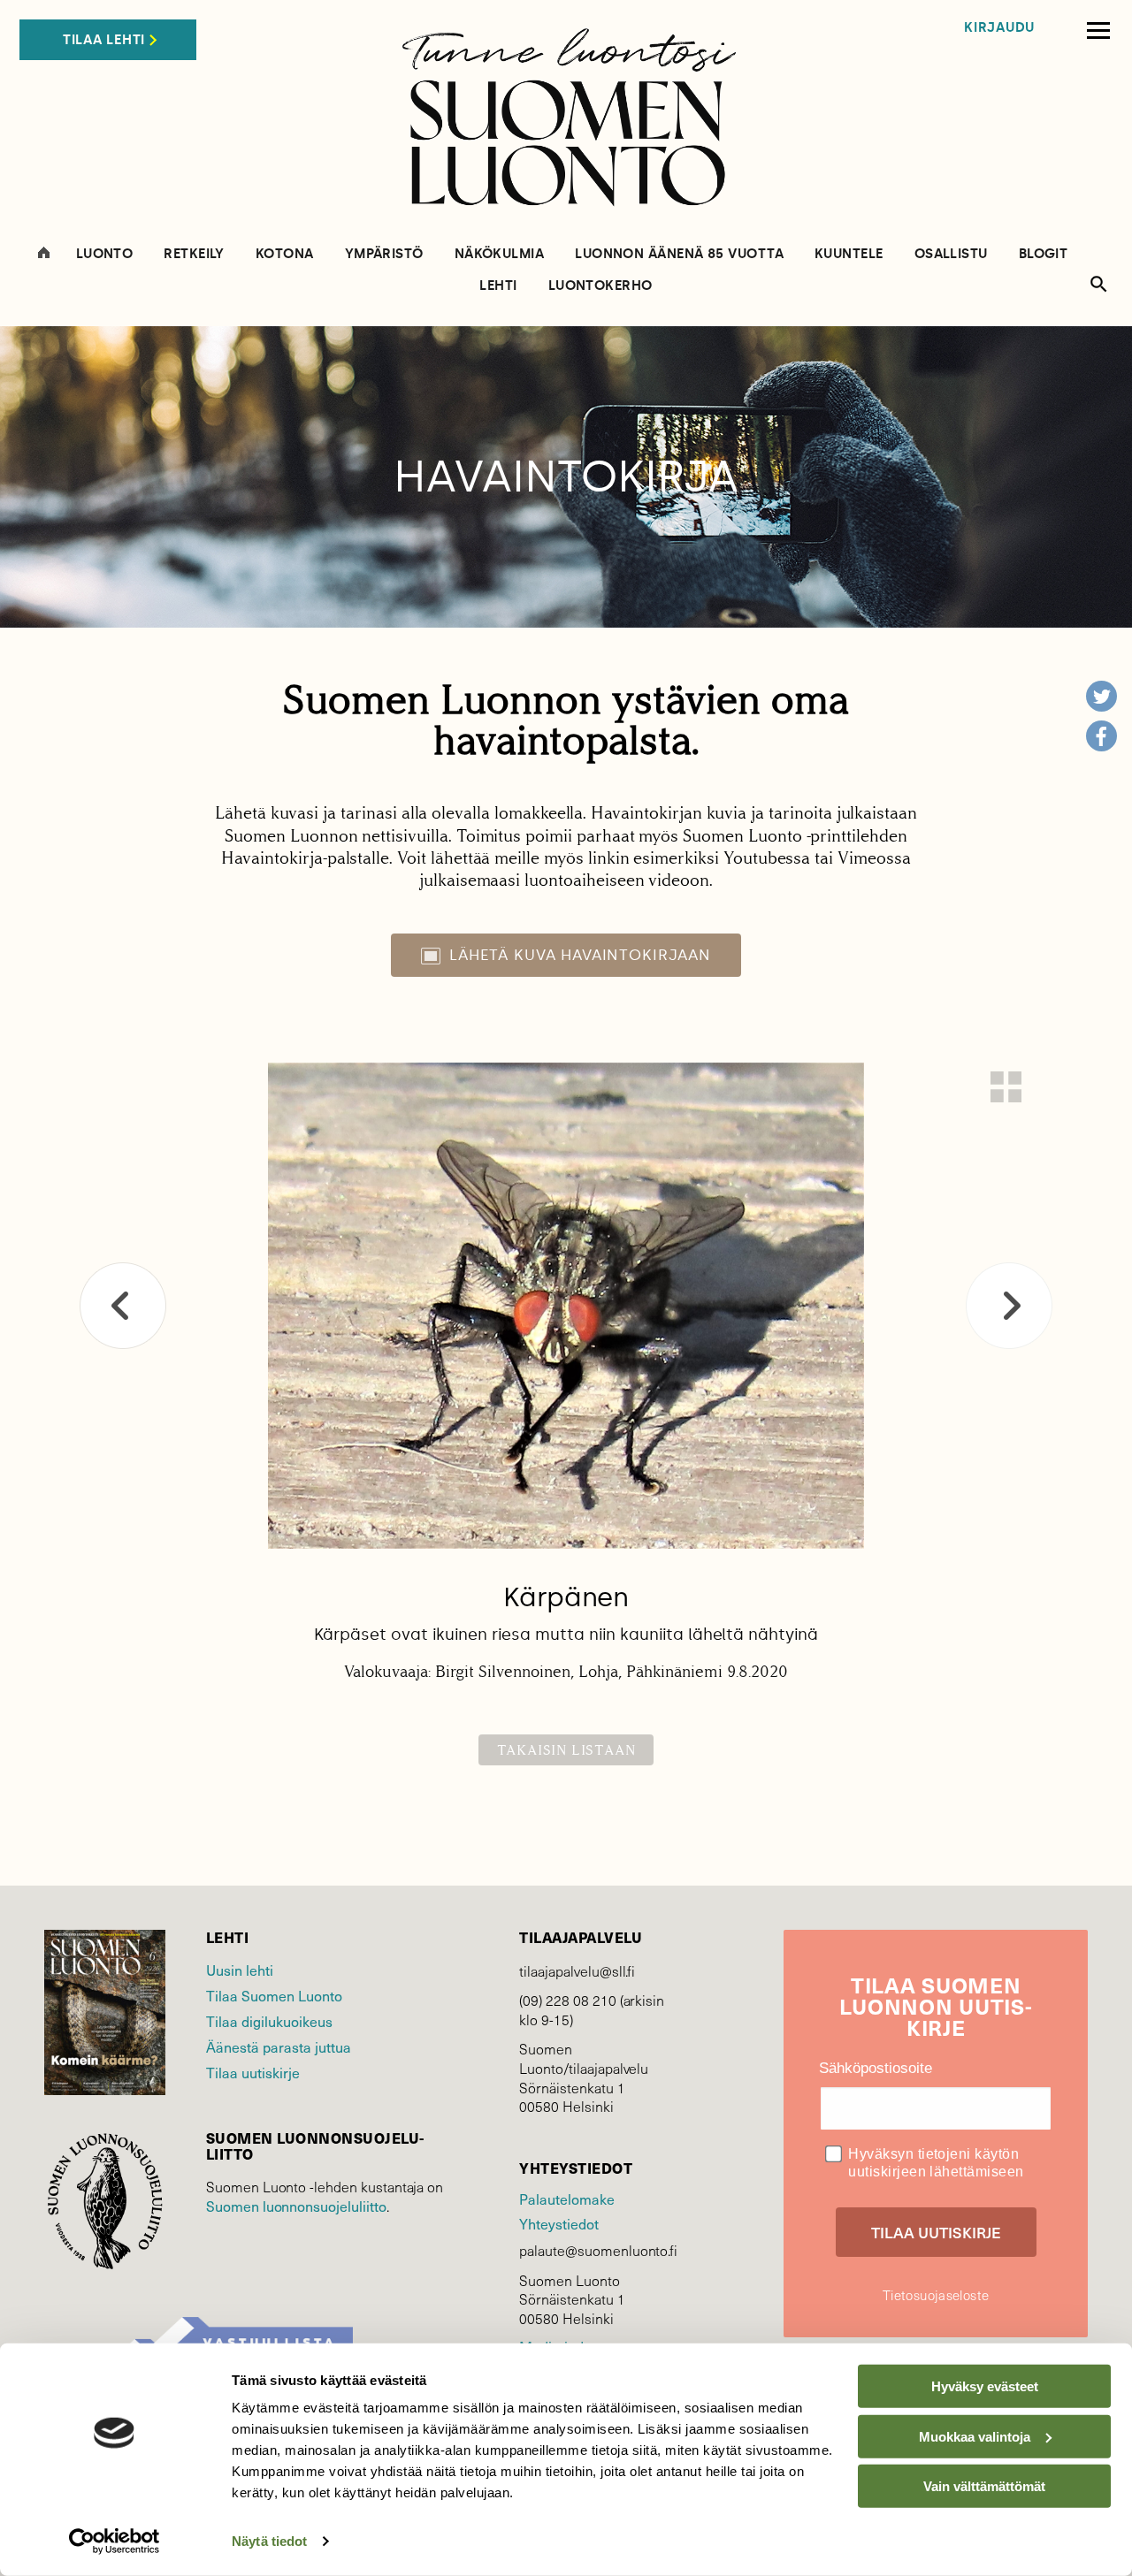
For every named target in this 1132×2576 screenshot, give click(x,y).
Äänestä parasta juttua (279, 2046)
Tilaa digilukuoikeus (269, 2021)
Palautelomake (566, 2199)
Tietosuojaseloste (936, 2295)
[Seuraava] (1009, 1306)
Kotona (285, 254)
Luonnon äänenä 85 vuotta (679, 254)
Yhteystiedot (558, 2223)
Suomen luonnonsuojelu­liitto (296, 2206)
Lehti (498, 286)
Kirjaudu (999, 28)
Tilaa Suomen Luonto (274, 1995)
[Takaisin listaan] (1006, 1087)
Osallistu (951, 254)
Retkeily (194, 254)
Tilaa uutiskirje (253, 2072)
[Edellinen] (123, 1306)
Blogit (1044, 254)
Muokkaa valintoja (975, 2436)
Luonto (105, 254)
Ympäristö (384, 254)
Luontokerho (600, 286)
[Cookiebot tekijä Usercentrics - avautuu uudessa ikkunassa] (115, 2542)
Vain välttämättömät (984, 2486)
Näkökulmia (500, 254)
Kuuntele (849, 254)
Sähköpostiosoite (876, 2068)
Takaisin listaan (566, 1750)
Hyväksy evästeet (985, 2386)
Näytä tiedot (269, 2541)
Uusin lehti (240, 1970)
